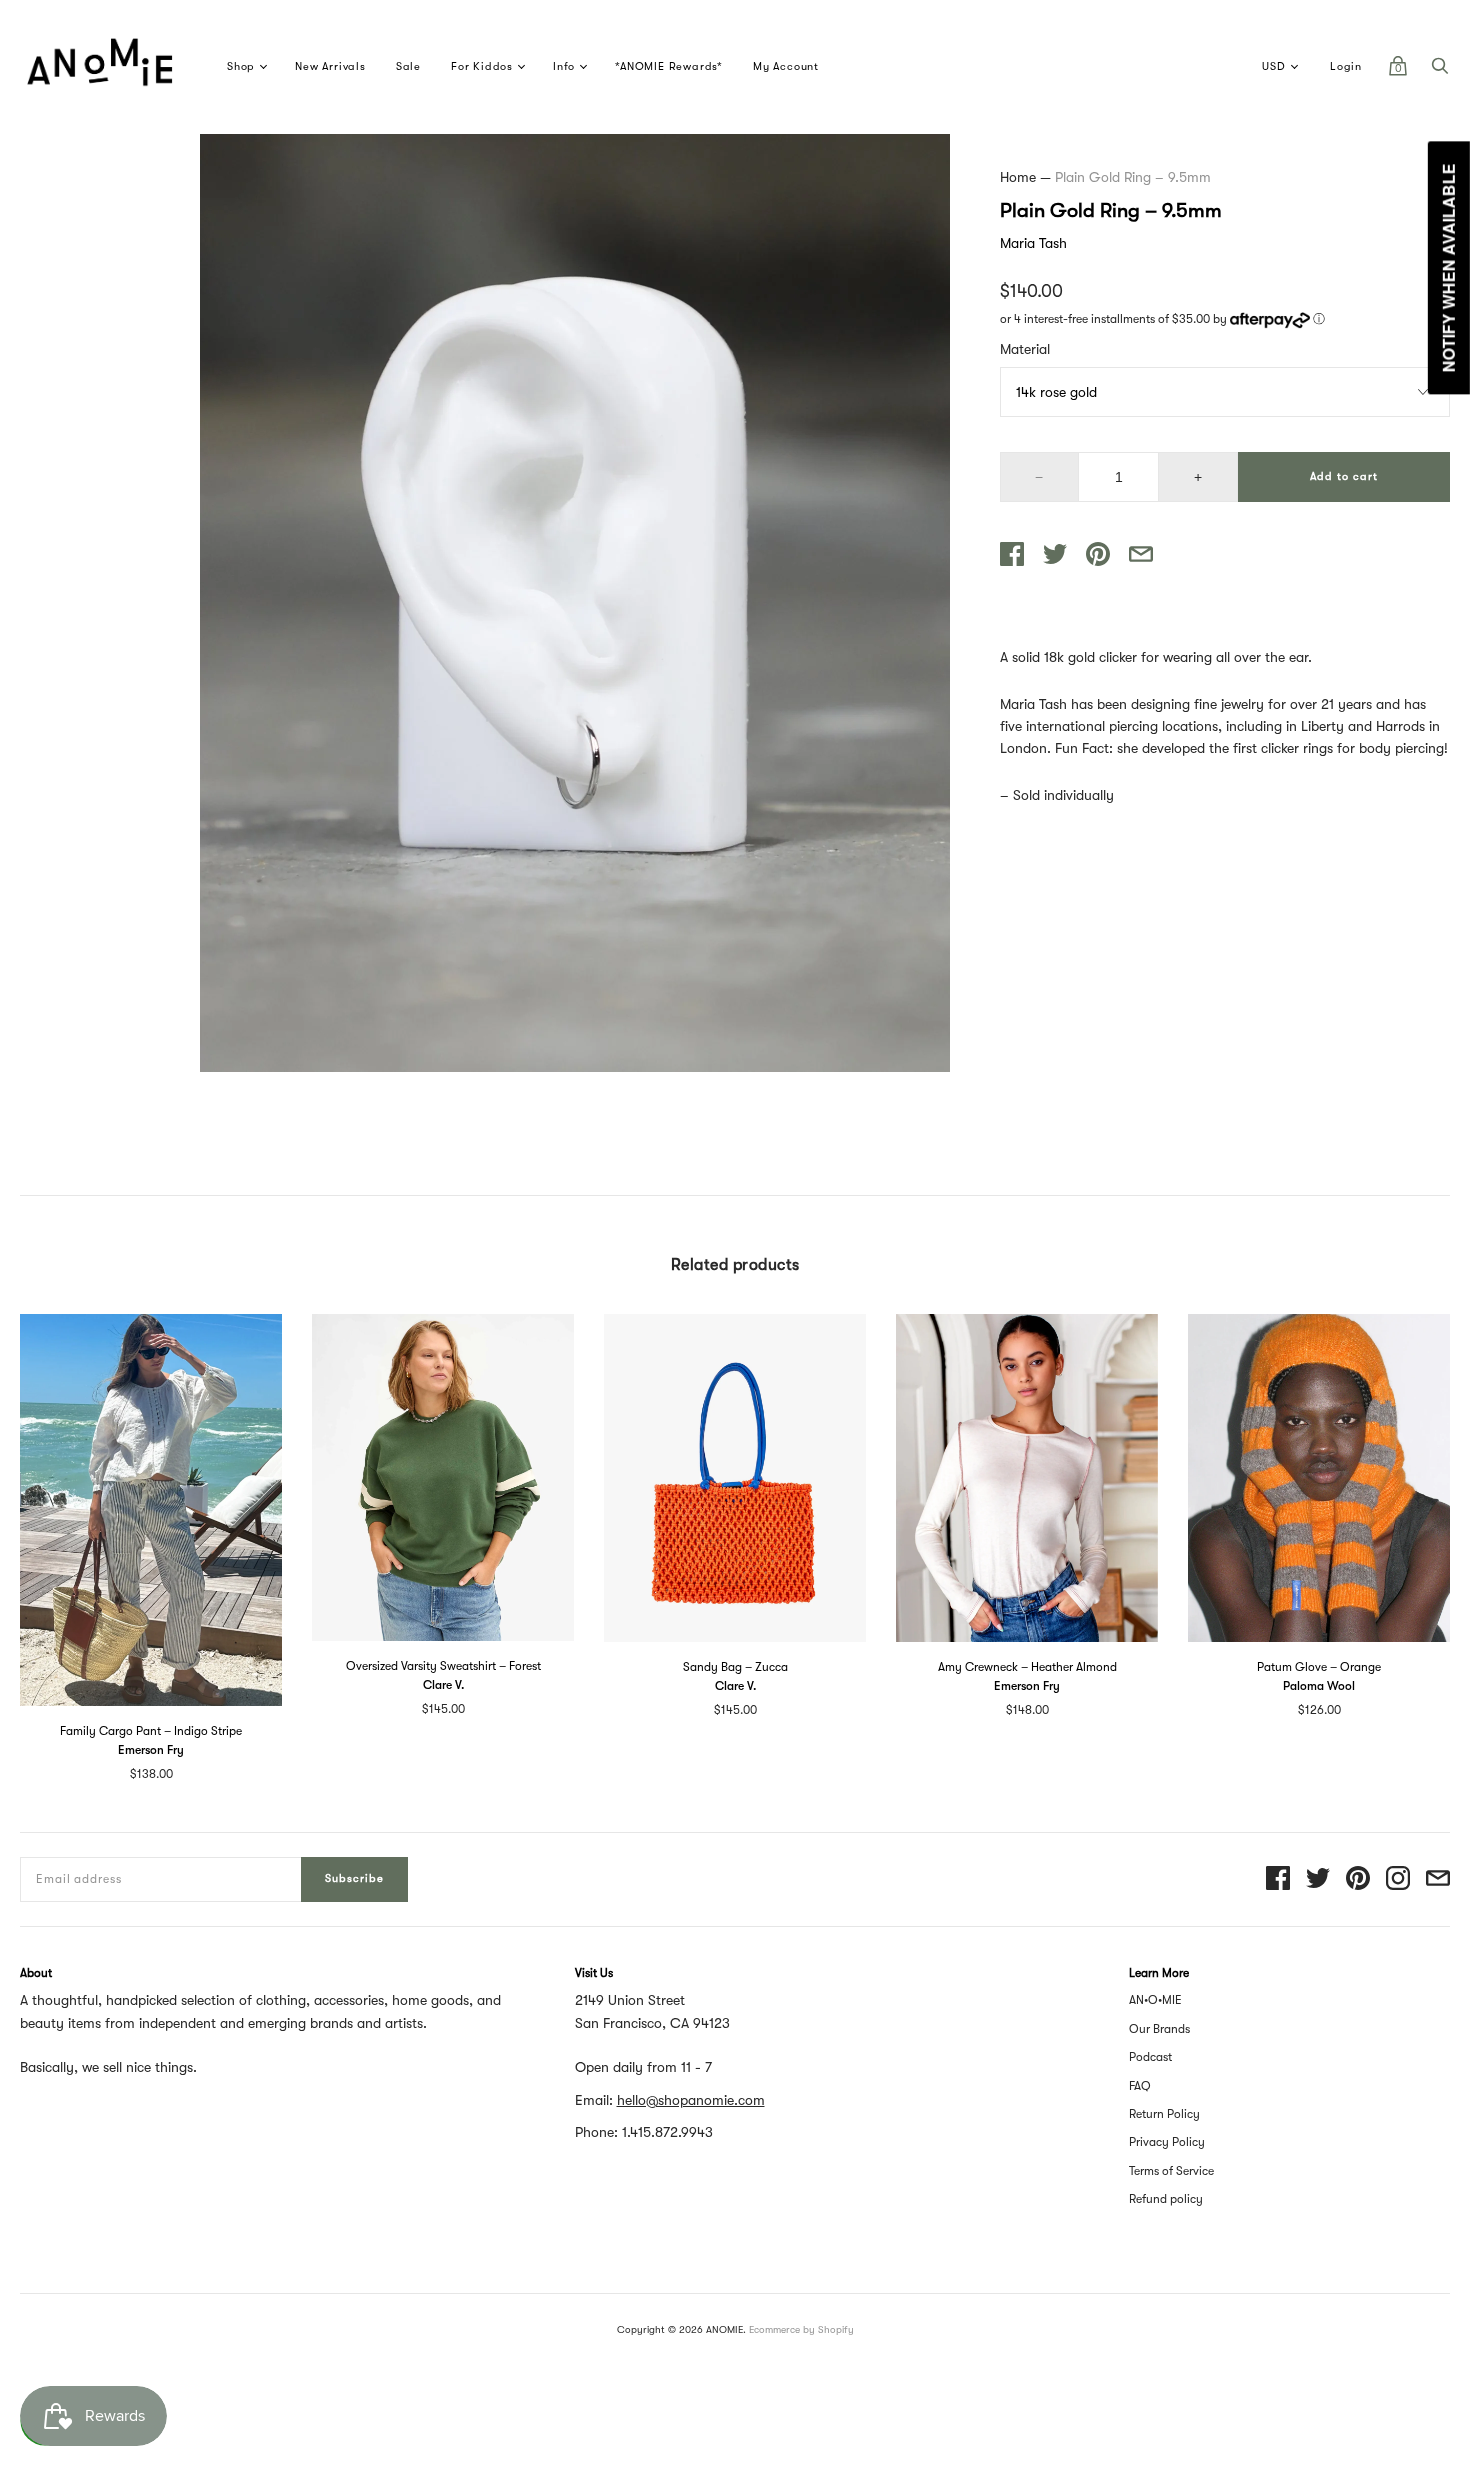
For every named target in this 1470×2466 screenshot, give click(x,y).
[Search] (1440, 71)
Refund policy (1166, 2199)
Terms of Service (1171, 2171)
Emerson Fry (151, 1750)
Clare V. (443, 1685)
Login (1346, 66)
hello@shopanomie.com (691, 2100)
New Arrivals (330, 66)
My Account (786, 66)
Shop (241, 66)
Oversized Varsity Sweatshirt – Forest (443, 1666)
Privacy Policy (1167, 2142)
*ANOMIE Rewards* (669, 66)
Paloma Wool (1319, 1686)
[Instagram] (1398, 1879)
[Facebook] (1278, 1879)
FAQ (1140, 2086)
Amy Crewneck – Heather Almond (1027, 1667)
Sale (408, 66)
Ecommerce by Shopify (801, 2329)
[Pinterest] (1358, 1879)
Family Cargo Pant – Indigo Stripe (151, 1731)
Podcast (1150, 2057)
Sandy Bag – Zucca (735, 1667)
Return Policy (1164, 2114)
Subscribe (354, 1878)
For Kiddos (482, 66)
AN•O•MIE (1155, 2000)
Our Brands (1159, 2029)
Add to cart (1344, 476)
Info (564, 66)
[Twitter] (1318, 1879)
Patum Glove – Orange (1319, 1667)
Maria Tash (1033, 243)
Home (1018, 177)
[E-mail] (1438, 1879)
